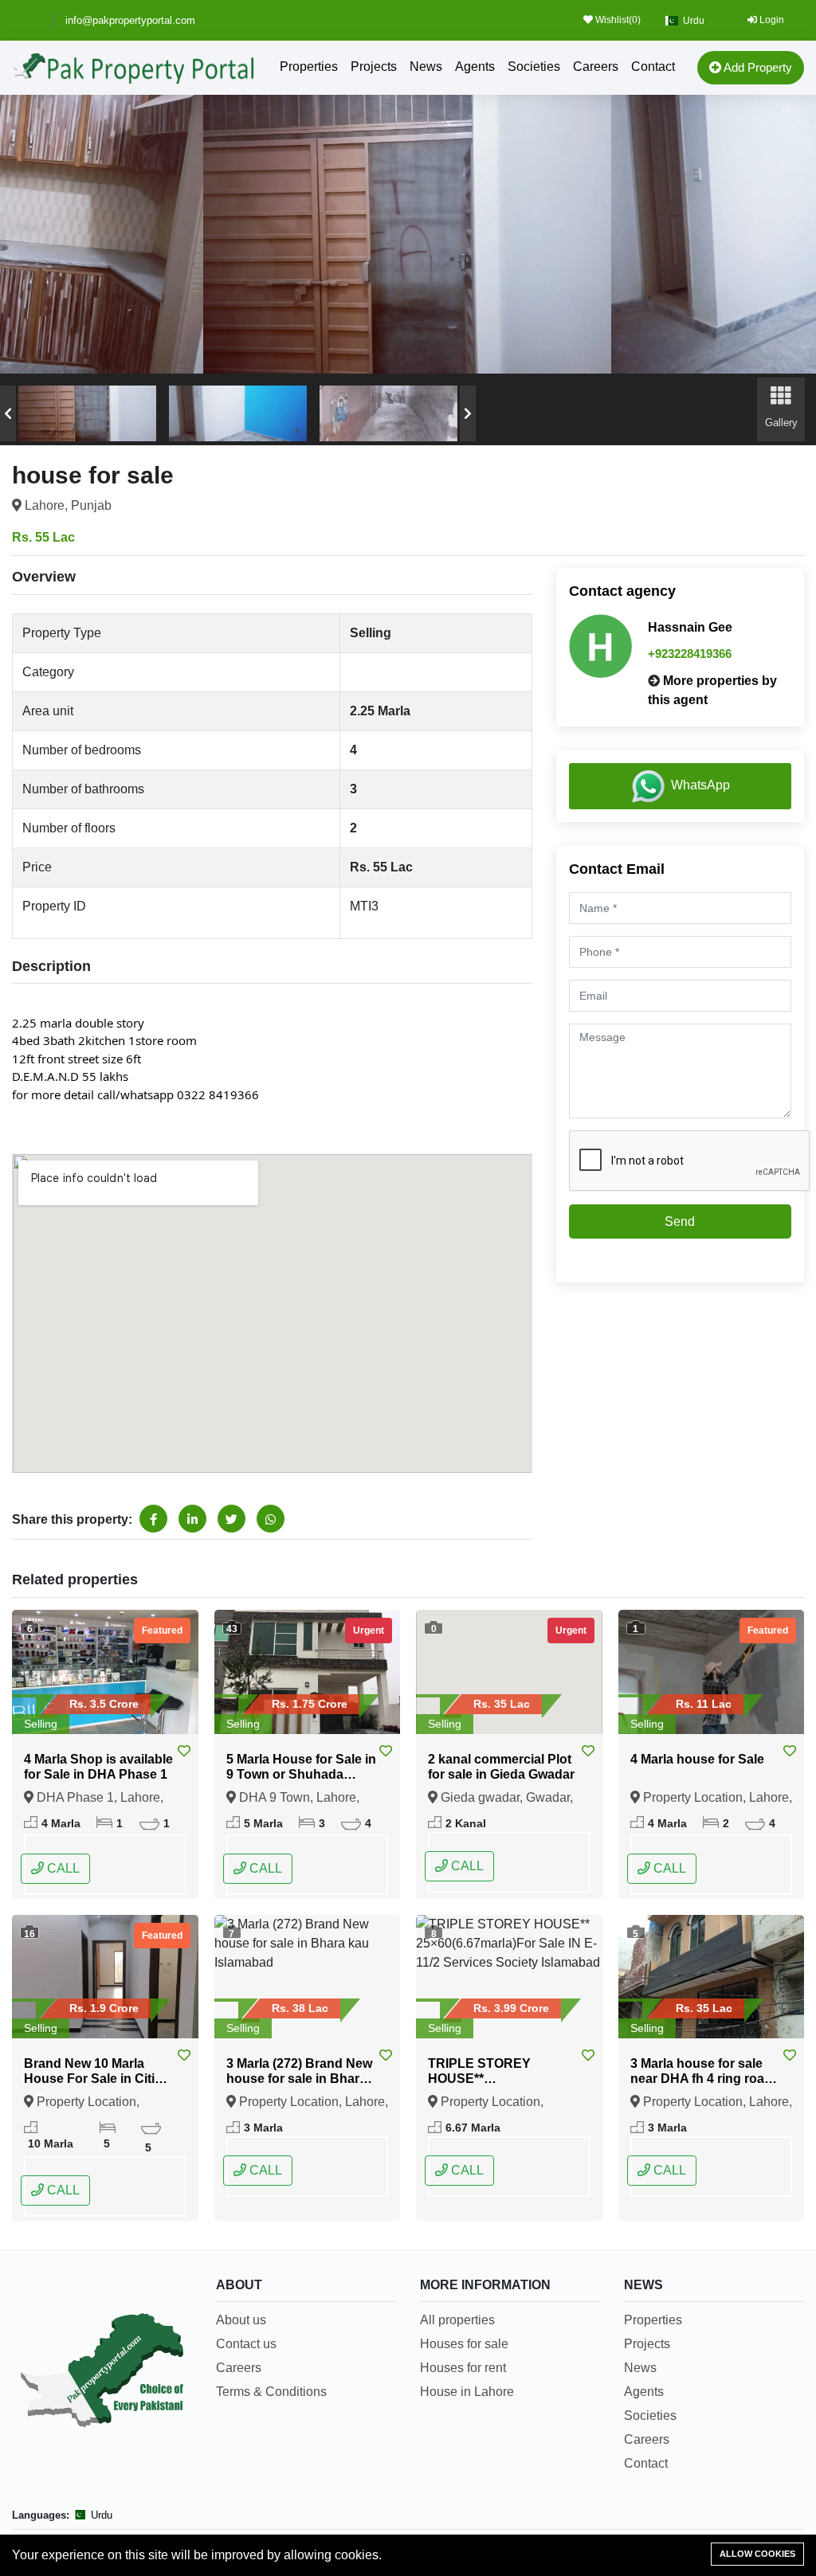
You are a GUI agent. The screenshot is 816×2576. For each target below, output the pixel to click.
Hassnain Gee (690, 627)
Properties (309, 67)
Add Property (757, 67)
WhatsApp (700, 785)
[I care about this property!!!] (184, 1752)
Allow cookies (757, 2554)
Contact (653, 67)
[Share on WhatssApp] (271, 1519)
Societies (534, 67)
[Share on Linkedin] (192, 1519)
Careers (596, 67)
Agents (475, 67)
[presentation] (8, 413)
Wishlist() (617, 20)
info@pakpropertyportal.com (130, 20)
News (426, 67)
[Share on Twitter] (231, 1519)
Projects (374, 67)
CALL (62, 1868)
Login (771, 20)
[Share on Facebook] (153, 1519)
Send (680, 1221)
